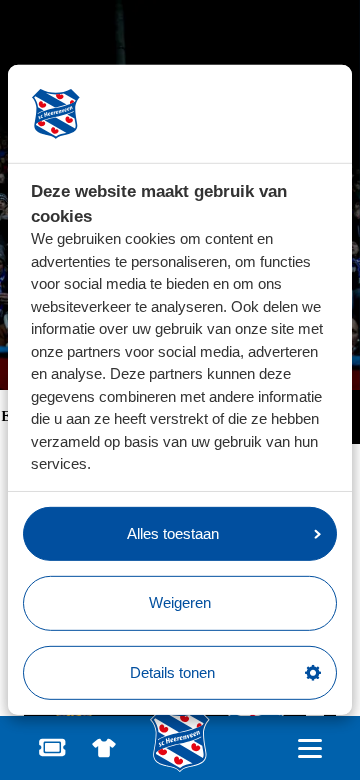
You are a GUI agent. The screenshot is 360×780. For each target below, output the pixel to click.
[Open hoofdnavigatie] (309, 748)
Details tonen (172, 672)
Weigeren (180, 602)
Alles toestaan (173, 533)
